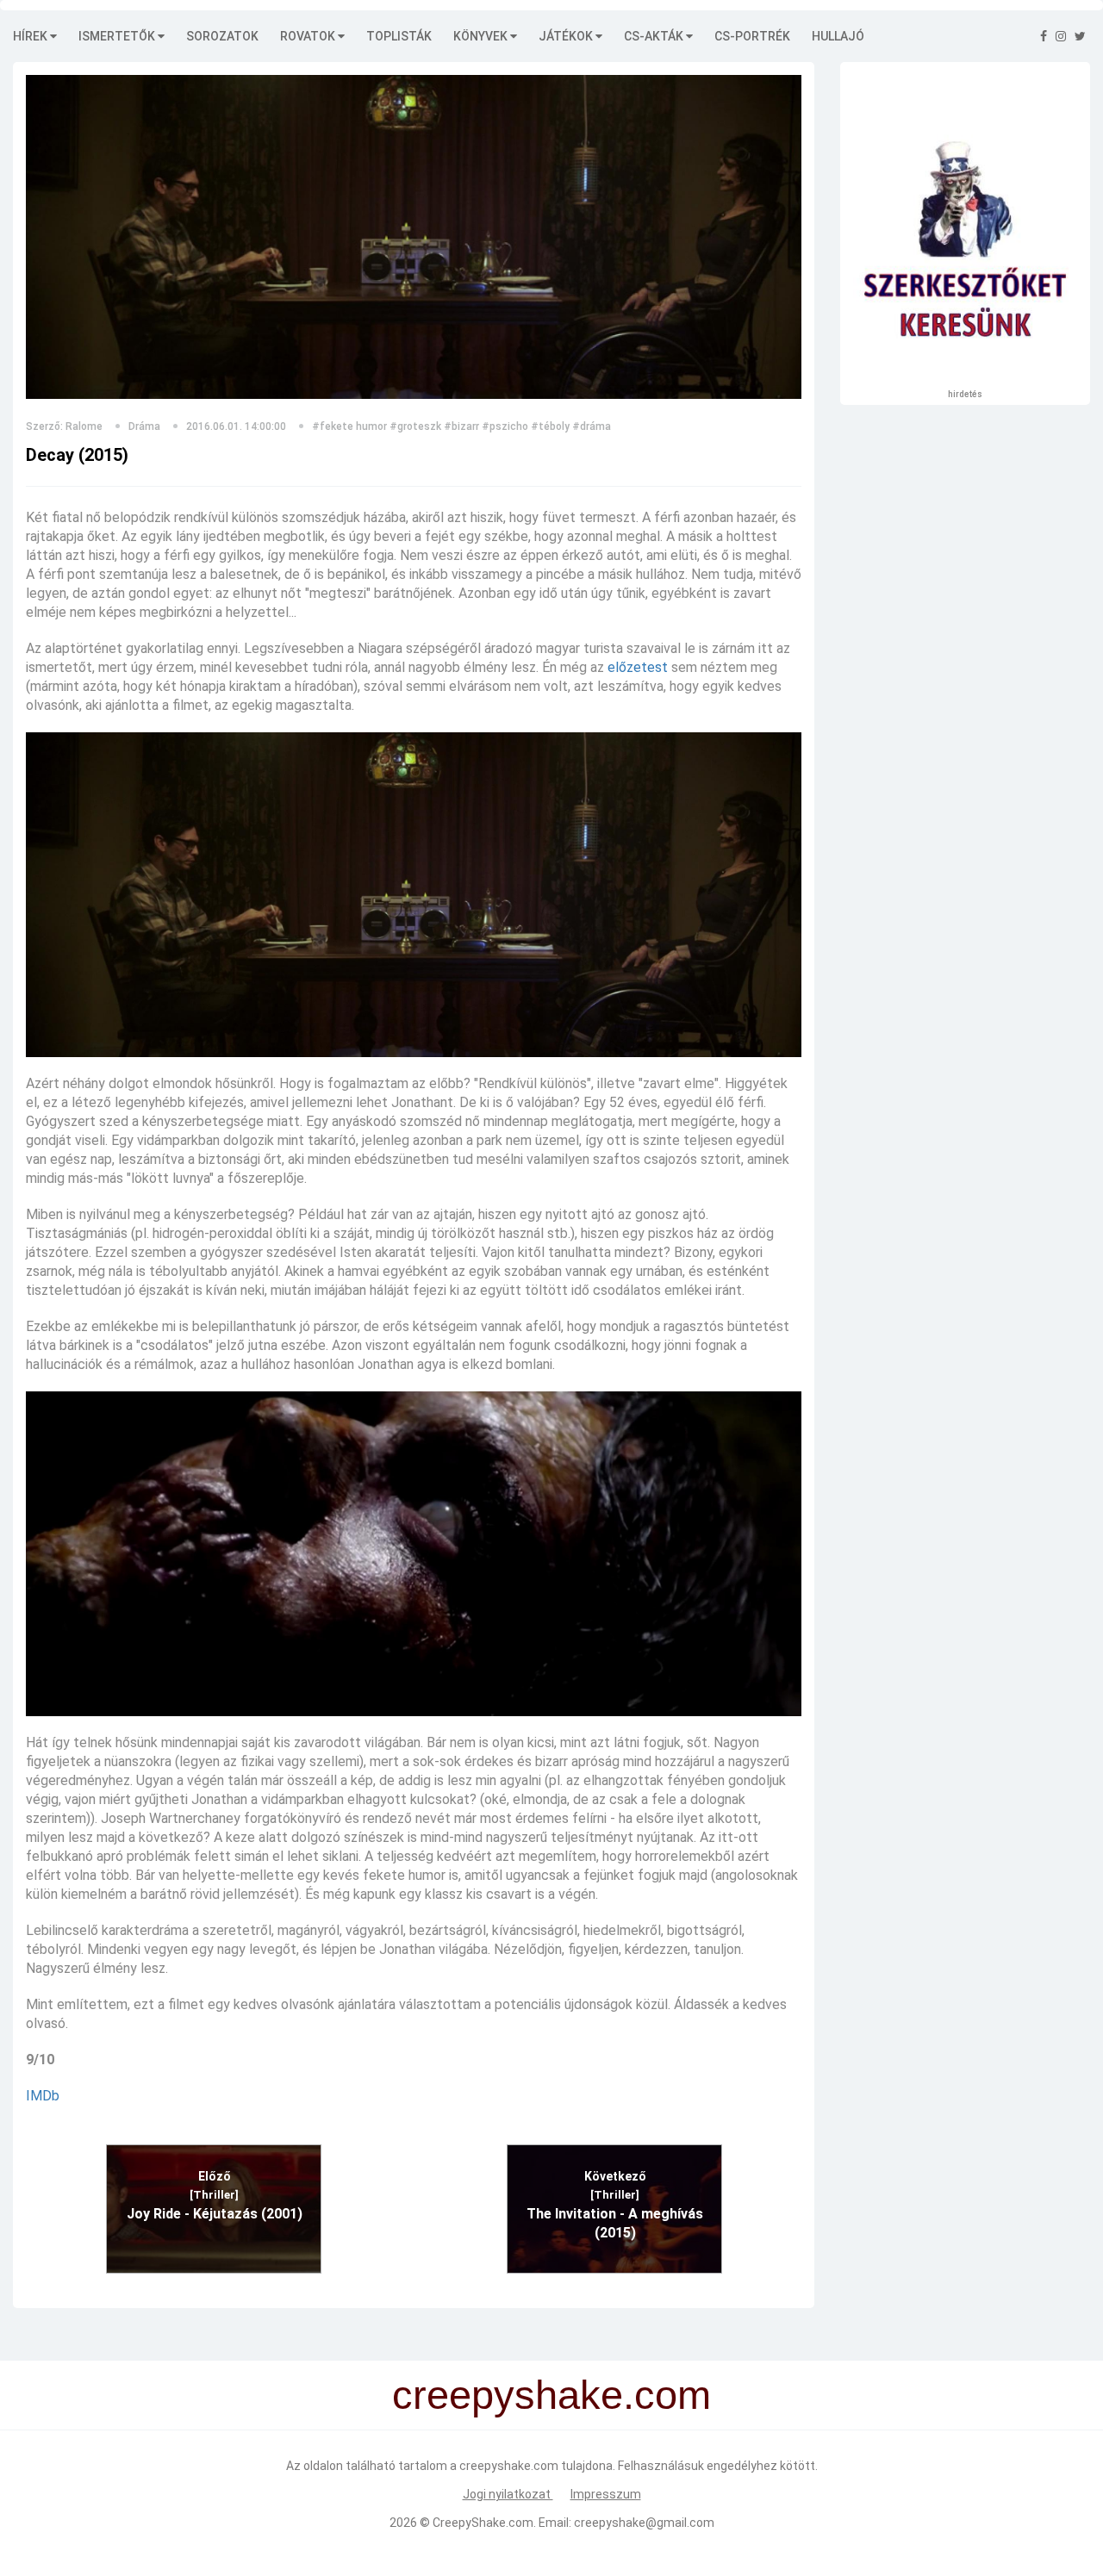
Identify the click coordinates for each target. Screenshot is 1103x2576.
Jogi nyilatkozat (508, 2494)
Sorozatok (222, 36)
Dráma (144, 426)
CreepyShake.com (483, 2523)
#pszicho (505, 426)
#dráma (592, 426)
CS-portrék (752, 36)
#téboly (550, 426)
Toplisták (399, 36)
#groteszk (415, 426)
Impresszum (606, 2494)
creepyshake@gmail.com (644, 2523)
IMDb (43, 2096)
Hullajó (838, 36)
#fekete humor (349, 426)
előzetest (638, 667)
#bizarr (461, 426)
